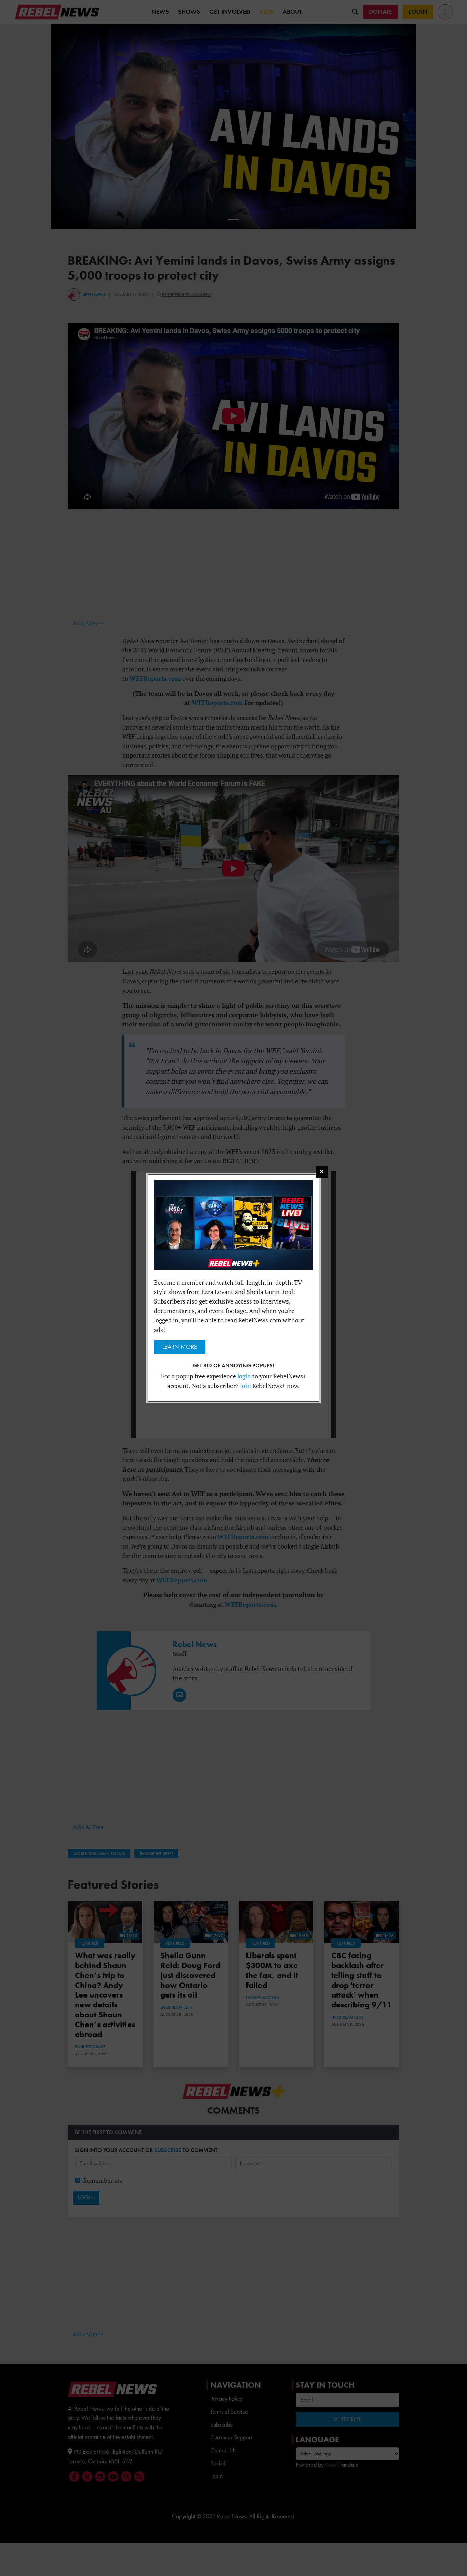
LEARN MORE (180, 1347)
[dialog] (233, 1288)
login (244, 1376)
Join (245, 1386)
